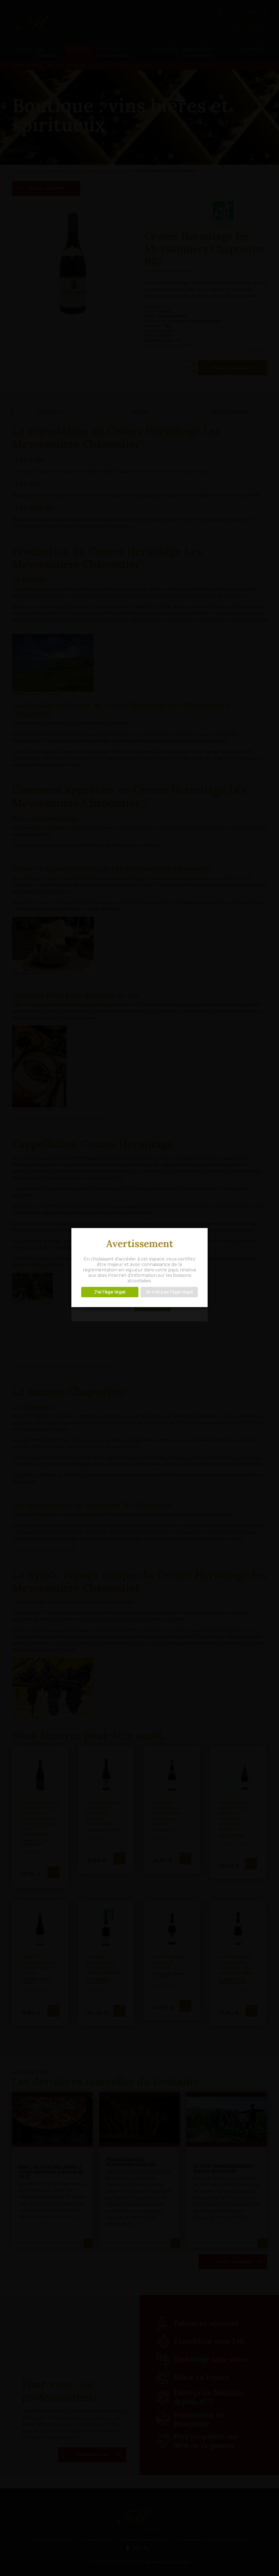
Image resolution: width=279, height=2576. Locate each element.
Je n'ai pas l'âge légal (169, 1292)
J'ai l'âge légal (110, 1292)
